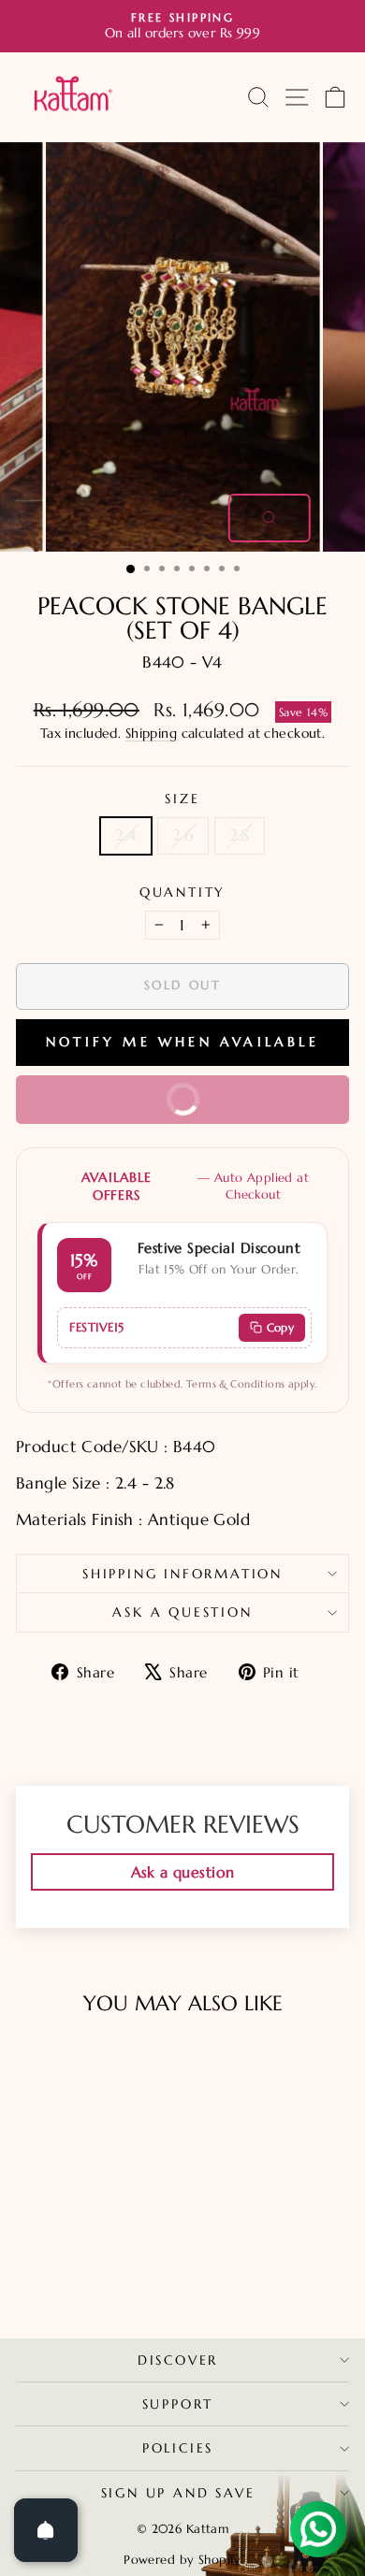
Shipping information (182, 1574)
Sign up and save (178, 2493)
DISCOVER (178, 2360)
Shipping (151, 733)
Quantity (182, 892)
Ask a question (182, 1612)
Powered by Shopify (182, 2560)
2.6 (182, 835)
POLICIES (178, 2448)
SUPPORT (178, 2404)
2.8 (240, 835)
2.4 (126, 835)
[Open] (46, 2530)
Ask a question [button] (183, 1872)
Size (182, 799)
